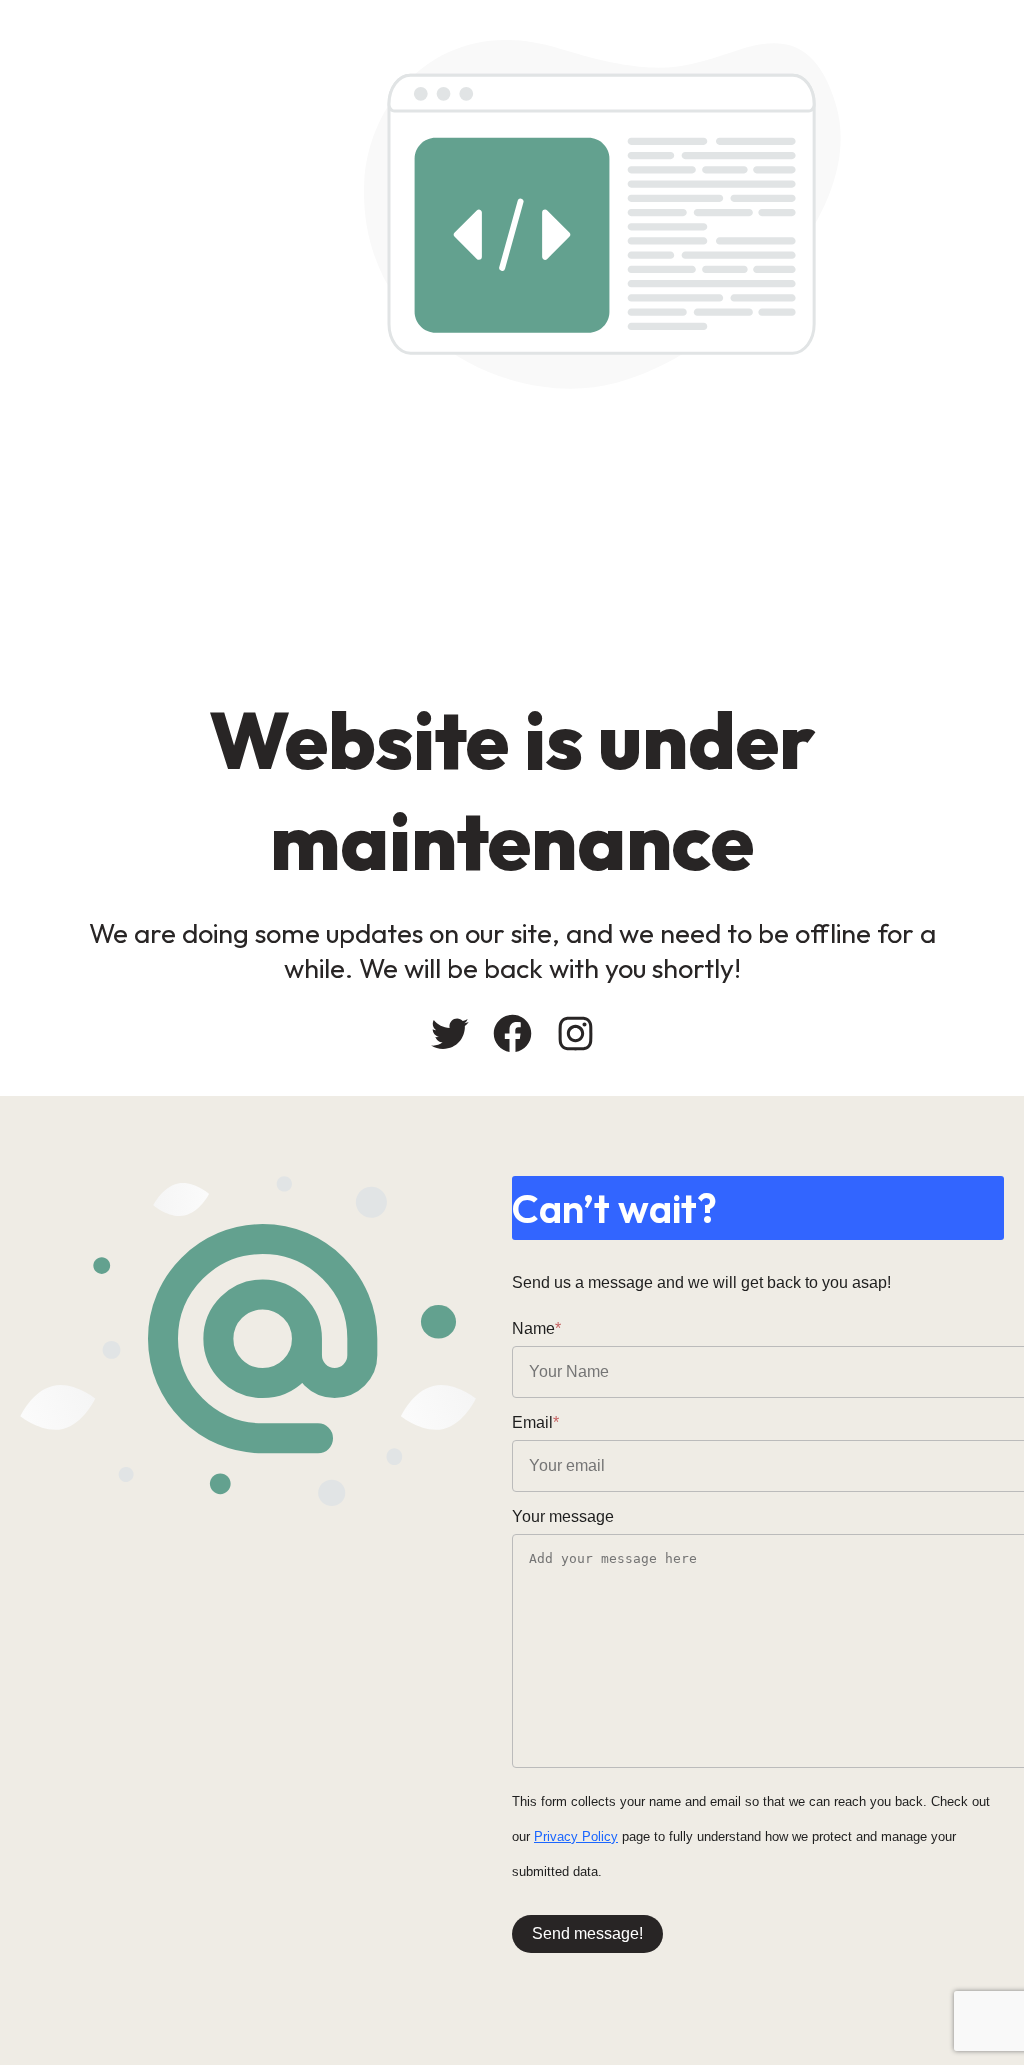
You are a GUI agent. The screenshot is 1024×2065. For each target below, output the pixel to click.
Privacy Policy (576, 1836)
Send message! (587, 1933)
